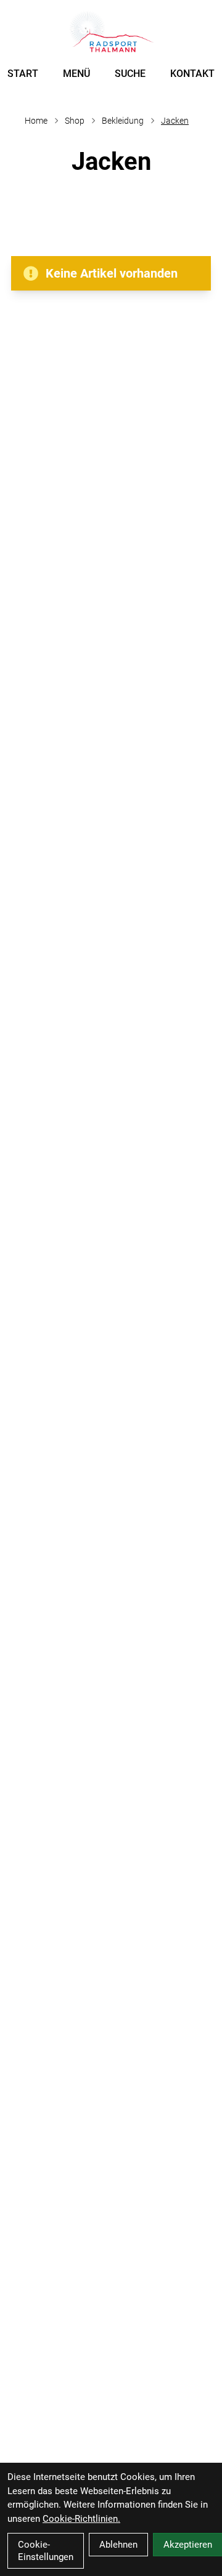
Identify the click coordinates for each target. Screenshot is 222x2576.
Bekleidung (123, 121)
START (23, 74)
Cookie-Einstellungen (46, 2551)
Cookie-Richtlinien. (81, 2519)
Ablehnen (118, 2545)
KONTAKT (192, 74)
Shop (75, 121)
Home (36, 121)
